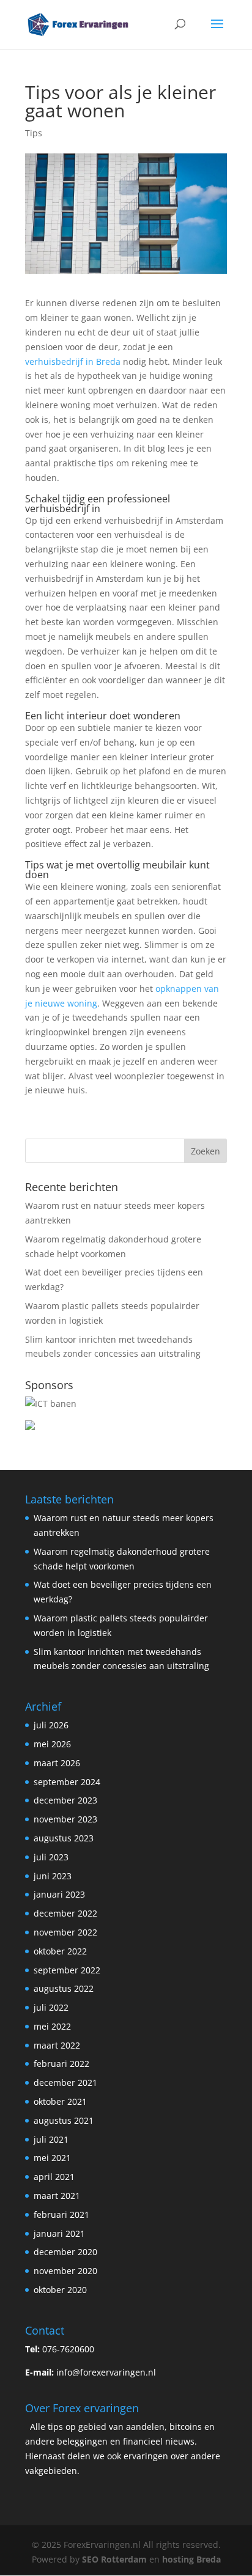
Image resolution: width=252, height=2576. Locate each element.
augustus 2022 (64, 1988)
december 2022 (65, 1913)
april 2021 (54, 2177)
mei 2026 (52, 1744)
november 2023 (65, 1819)
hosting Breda (191, 2559)
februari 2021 (61, 2215)
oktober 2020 (60, 2290)
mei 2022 (52, 2026)
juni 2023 (53, 1876)
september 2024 (67, 1782)
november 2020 (65, 2271)
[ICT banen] (51, 1404)
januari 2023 (59, 1894)
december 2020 (65, 2252)
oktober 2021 (60, 2101)
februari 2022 (61, 2064)
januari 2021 (59, 2233)
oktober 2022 (60, 1951)
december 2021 (65, 2082)
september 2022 (67, 1970)
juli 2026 (51, 1725)
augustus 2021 (64, 2120)
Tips (34, 133)
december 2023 (65, 1800)
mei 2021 (52, 2158)
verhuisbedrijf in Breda (73, 361)
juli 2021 (51, 2139)
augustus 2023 (64, 1838)
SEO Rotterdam (114, 2559)
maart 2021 (57, 2196)
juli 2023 (51, 1857)
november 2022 (65, 1932)
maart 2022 (57, 2045)
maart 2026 (57, 1763)
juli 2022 (51, 2007)
